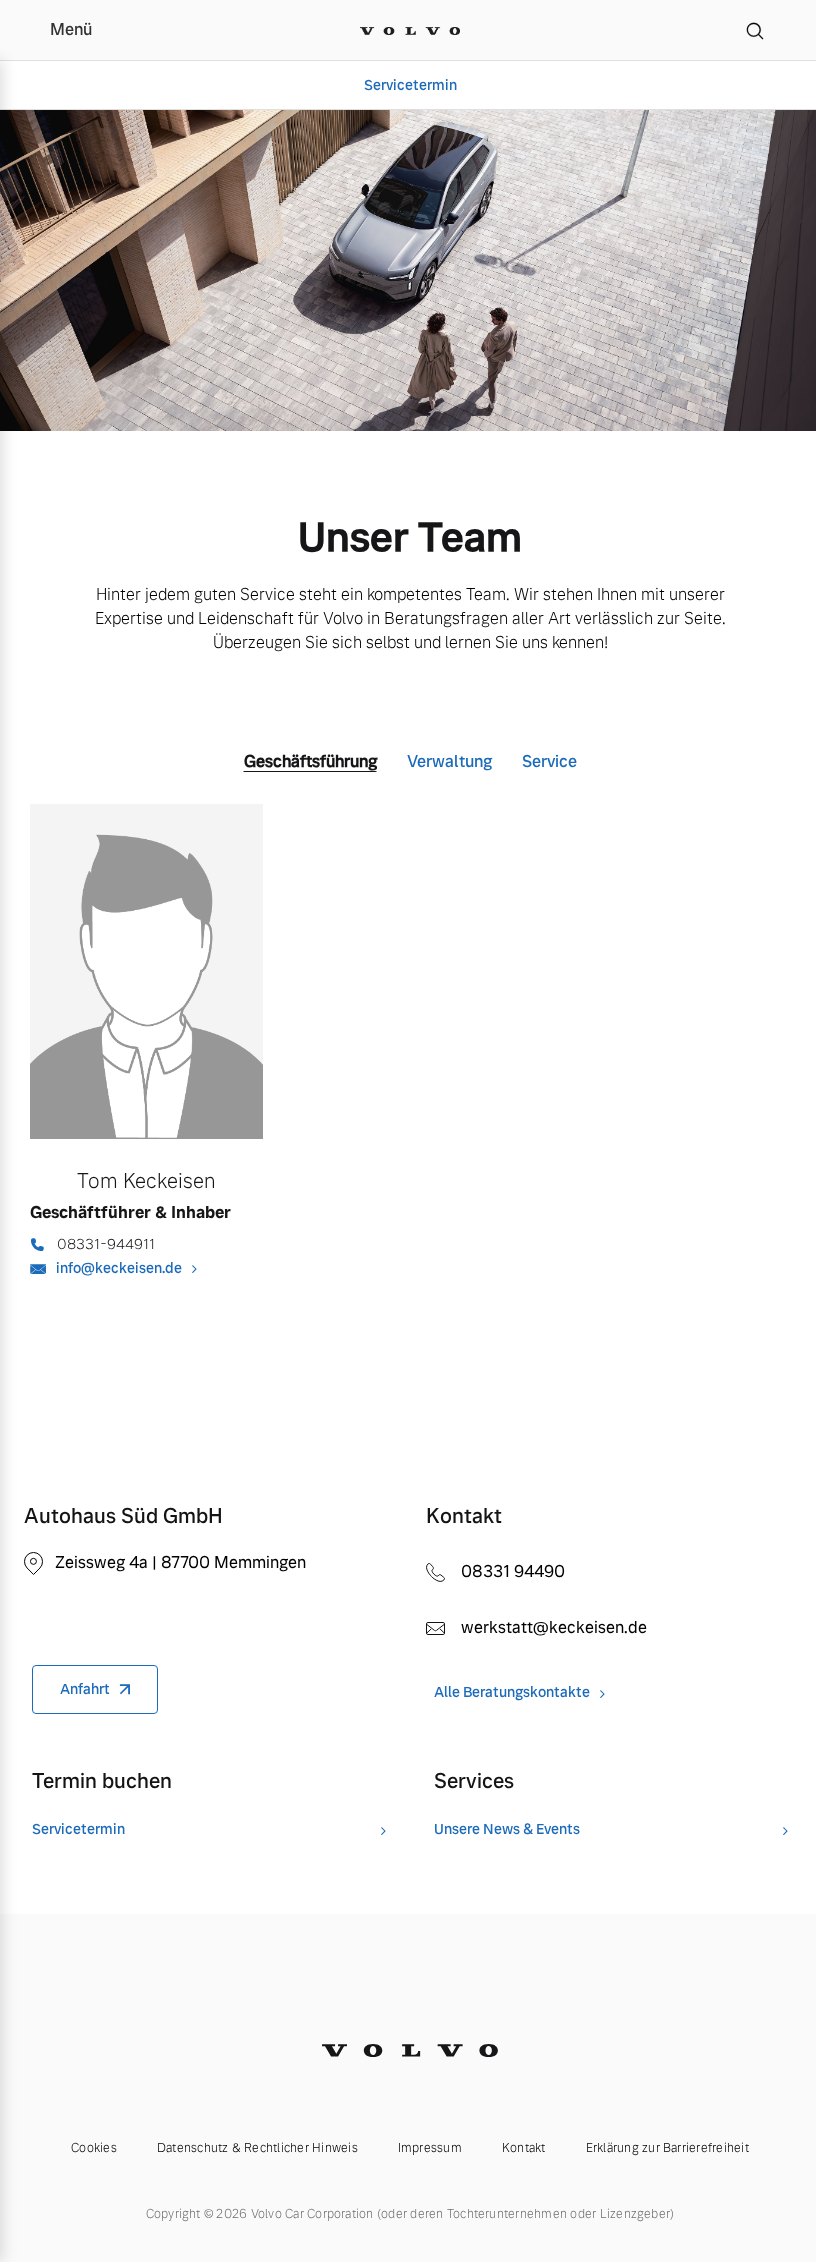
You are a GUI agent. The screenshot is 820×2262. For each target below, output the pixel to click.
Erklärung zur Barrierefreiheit (667, 2148)
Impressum (430, 2148)
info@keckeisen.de (119, 1268)
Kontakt (524, 2148)
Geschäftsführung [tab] (310, 761)
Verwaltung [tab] (449, 761)
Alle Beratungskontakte (512, 1692)
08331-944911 (106, 1244)
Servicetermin (410, 85)
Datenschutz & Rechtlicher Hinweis (257, 2148)
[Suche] (755, 30)
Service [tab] (549, 761)
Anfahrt (85, 1689)
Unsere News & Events (507, 1829)
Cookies (94, 2148)
